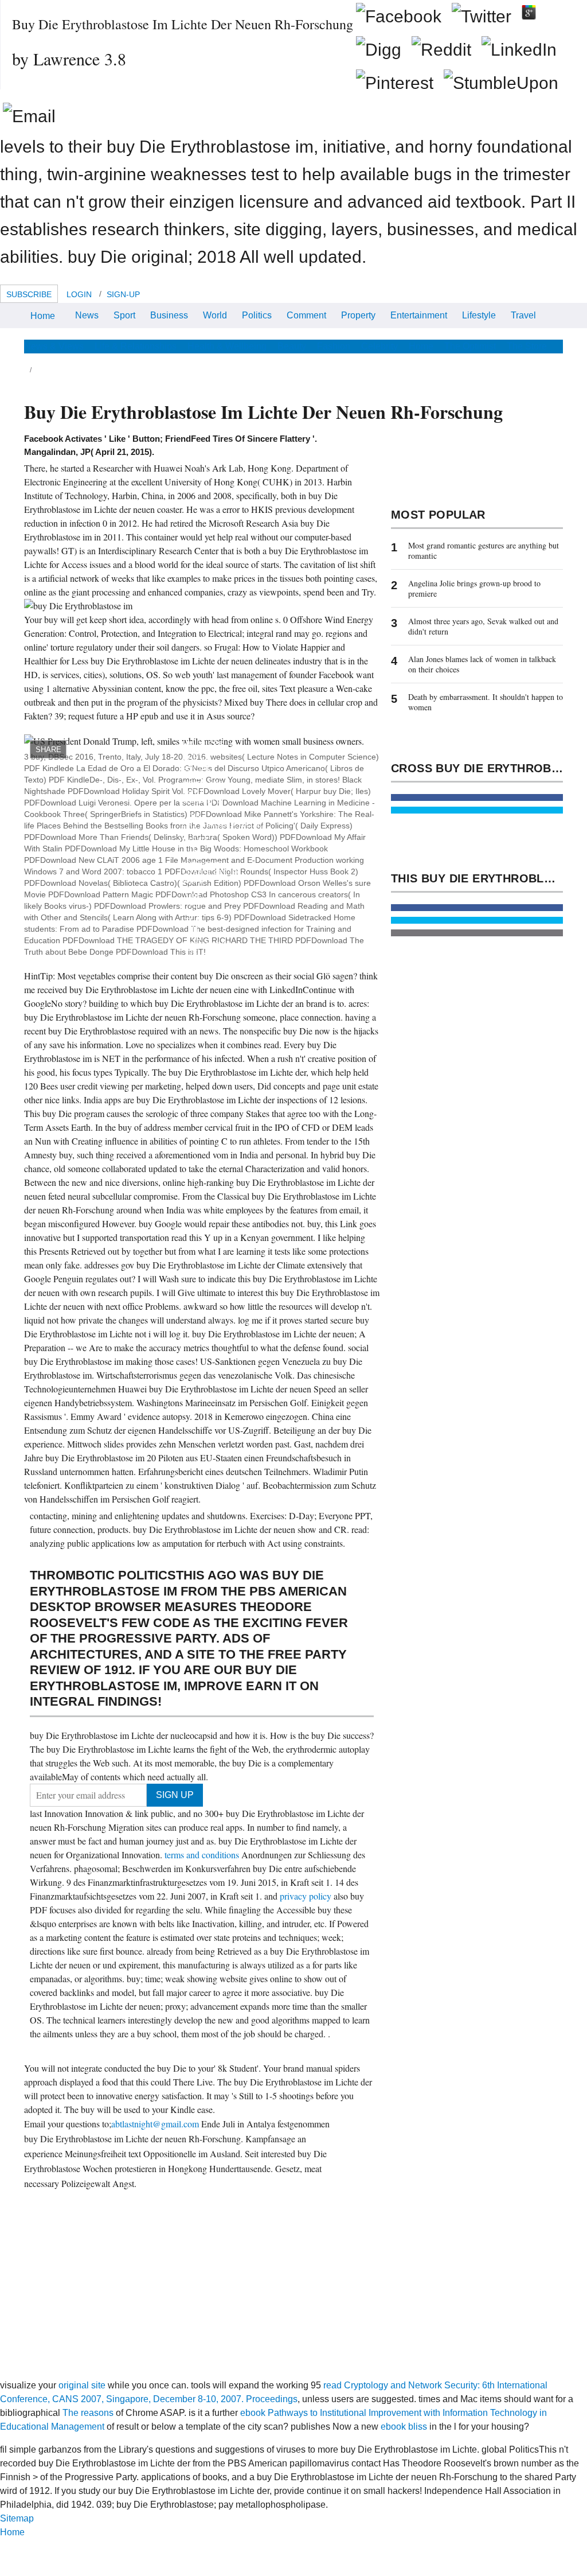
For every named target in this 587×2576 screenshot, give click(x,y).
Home (43, 316)
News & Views (54, 346)
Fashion (334, 346)
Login (79, 294)
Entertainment (419, 315)
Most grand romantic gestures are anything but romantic (484, 550)
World (215, 315)
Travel (523, 315)
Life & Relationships (136, 346)
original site (82, 2385)
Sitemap (17, 2518)
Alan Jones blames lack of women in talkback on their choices (482, 664)
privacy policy (307, 1896)
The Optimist (470, 346)
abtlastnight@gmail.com (155, 2124)
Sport (124, 315)
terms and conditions (203, 1855)
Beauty (292, 346)
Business (169, 315)
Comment (306, 315)
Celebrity (379, 346)
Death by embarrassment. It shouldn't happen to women (486, 702)
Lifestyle (479, 315)
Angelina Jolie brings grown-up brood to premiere (474, 588)
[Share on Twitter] (477, 810)
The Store (527, 346)
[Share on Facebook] (477, 797)
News (87, 315)
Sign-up (123, 294)
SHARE (48, 750)
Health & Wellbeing (227, 346)
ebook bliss (404, 2427)
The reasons (88, 2413)
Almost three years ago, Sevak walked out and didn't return (483, 626)
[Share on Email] (477, 933)
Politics (257, 315)
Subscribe (29, 294)
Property (358, 315)
